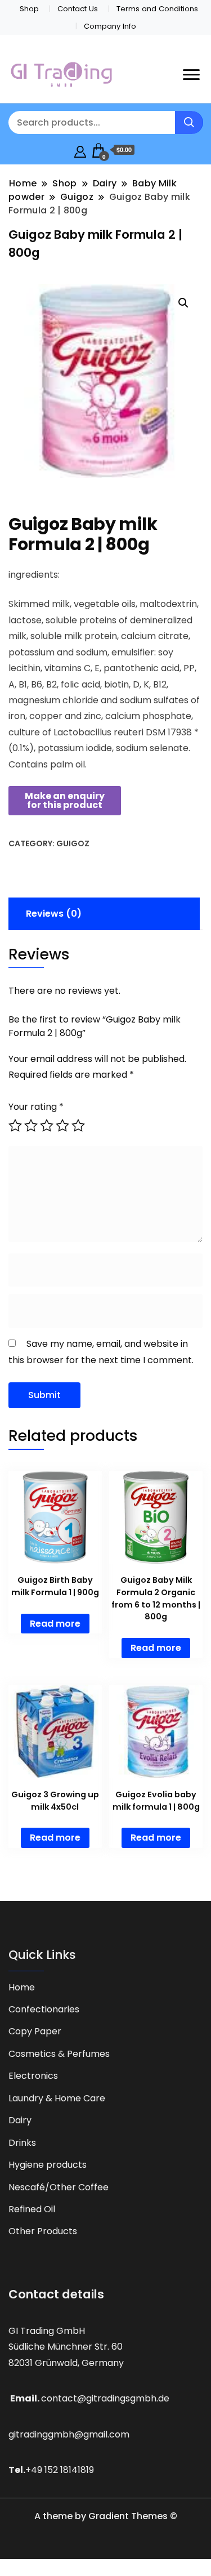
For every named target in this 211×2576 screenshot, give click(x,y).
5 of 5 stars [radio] (78, 1126)
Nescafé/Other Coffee (59, 2187)
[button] (183, 303)
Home (22, 1987)
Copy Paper (35, 2031)
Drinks (22, 2143)
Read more (55, 1624)
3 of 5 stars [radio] (47, 1126)
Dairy (20, 2120)
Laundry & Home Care (57, 2098)
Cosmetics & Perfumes (59, 2054)
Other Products (43, 2231)
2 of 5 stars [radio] (31, 1126)
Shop (29, 9)
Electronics (33, 2076)
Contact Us (78, 9)
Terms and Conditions (157, 9)
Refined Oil (32, 2209)
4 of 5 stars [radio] (62, 1126)
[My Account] (80, 150)
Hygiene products (48, 2165)
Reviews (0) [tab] (54, 914)
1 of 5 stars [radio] (15, 1126)
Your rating (36, 1107)
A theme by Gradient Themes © (106, 2516)
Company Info (110, 26)
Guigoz (73, 843)
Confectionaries (44, 2009)
